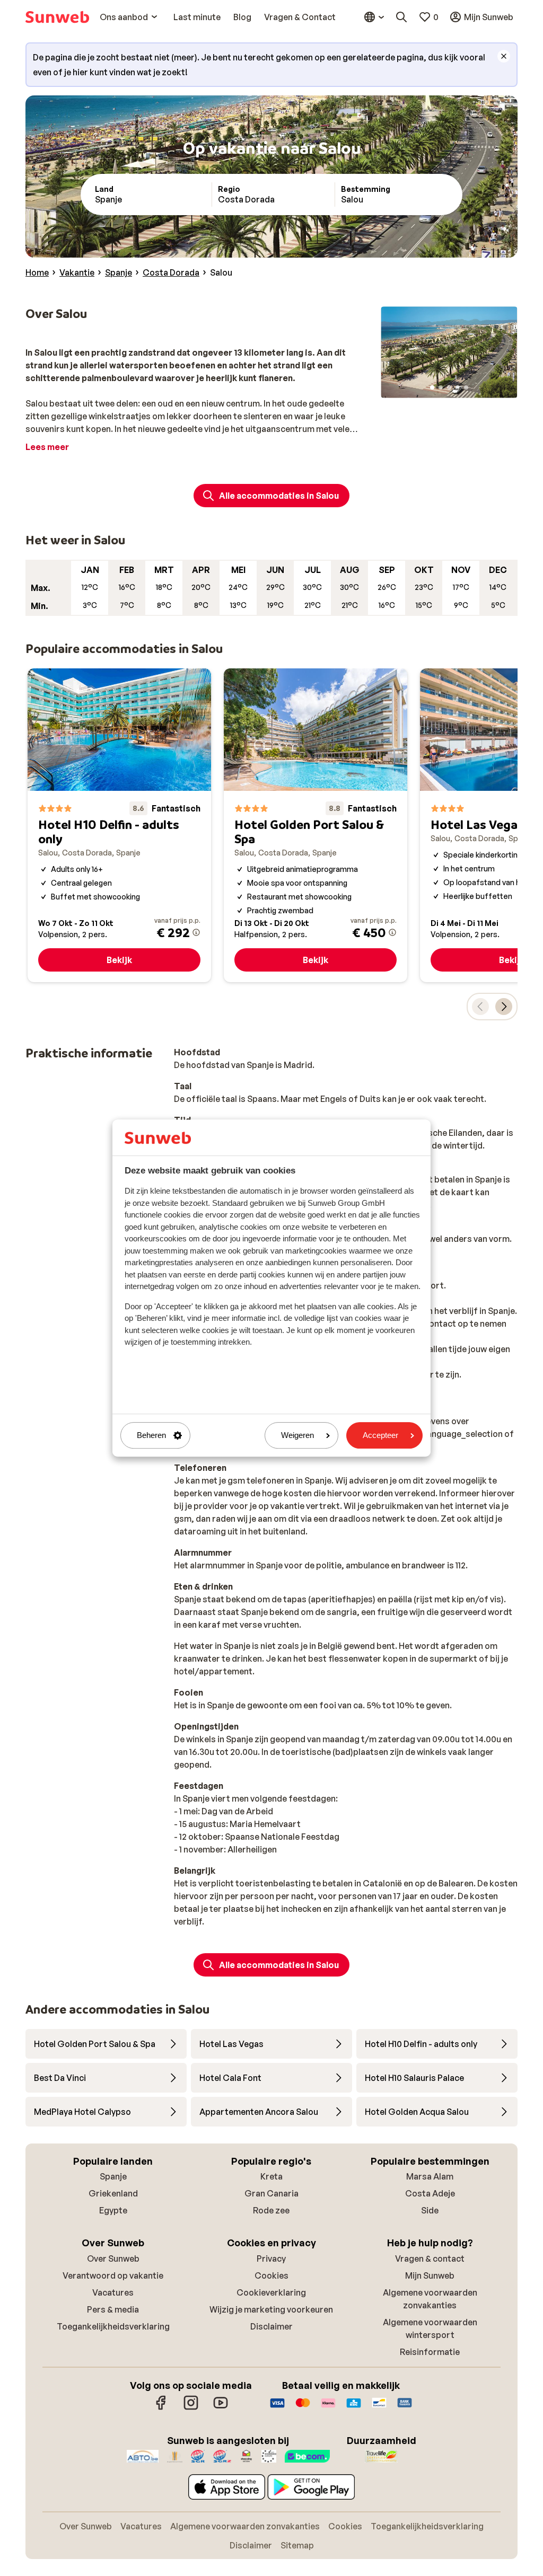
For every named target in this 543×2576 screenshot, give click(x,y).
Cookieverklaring (271, 2292)
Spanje (113, 2176)
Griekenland (113, 2193)
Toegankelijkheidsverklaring (113, 2326)
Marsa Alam (430, 2176)
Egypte (113, 2210)
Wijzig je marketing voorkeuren (271, 2309)
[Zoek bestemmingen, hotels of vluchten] (401, 17)
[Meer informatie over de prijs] (196, 932)
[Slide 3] (449, 387)
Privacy (271, 2259)
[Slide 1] (432, 387)
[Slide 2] (441, 387)
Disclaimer (271, 2326)
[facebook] (161, 2408)
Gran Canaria (271, 2193)
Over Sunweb (113, 2259)
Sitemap (297, 2545)
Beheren (151, 1436)
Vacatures (113, 2292)
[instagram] (191, 2408)
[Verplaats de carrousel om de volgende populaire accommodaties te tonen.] (504, 1007)
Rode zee (271, 2210)
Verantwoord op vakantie (113, 2275)
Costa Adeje (430, 2193)
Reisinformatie (430, 2352)
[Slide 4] (458, 387)
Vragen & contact (430, 2259)
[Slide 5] (466, 387)
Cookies (271, 2275)
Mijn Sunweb (430, 2275)
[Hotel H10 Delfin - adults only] (119, 825)
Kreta (271, 2176)
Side (430, 2210)
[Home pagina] (57, 17)
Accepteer (380, 1436)
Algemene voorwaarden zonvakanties (245, 2526)
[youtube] (221, 2408)
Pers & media (113, 2309)
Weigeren (297, 1436)
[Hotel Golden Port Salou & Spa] (316, 825)
